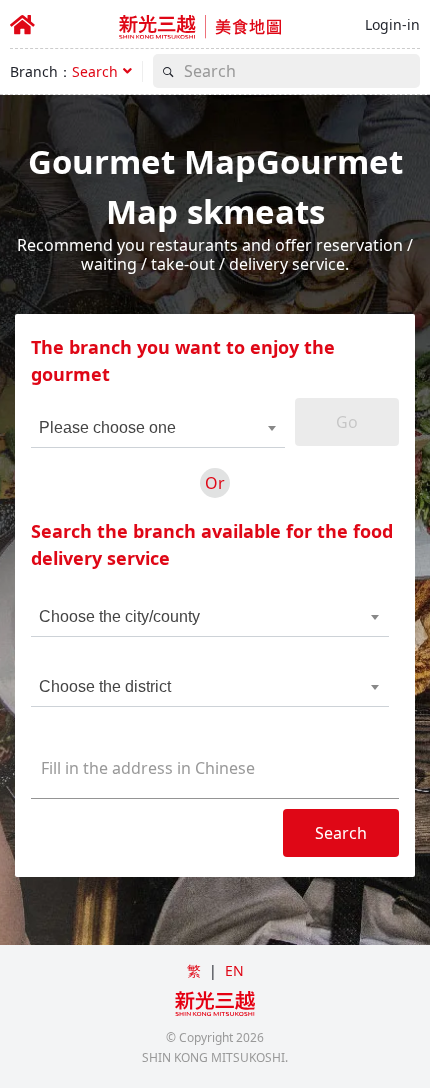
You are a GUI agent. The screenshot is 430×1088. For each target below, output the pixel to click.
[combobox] (145, 428)
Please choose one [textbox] (107, 427)
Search (341, 833)
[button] (102, 71)
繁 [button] (194, 970)
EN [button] (234, 970)
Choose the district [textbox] (105, 686)
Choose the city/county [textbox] (119, 616)
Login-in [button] (392, 24)
